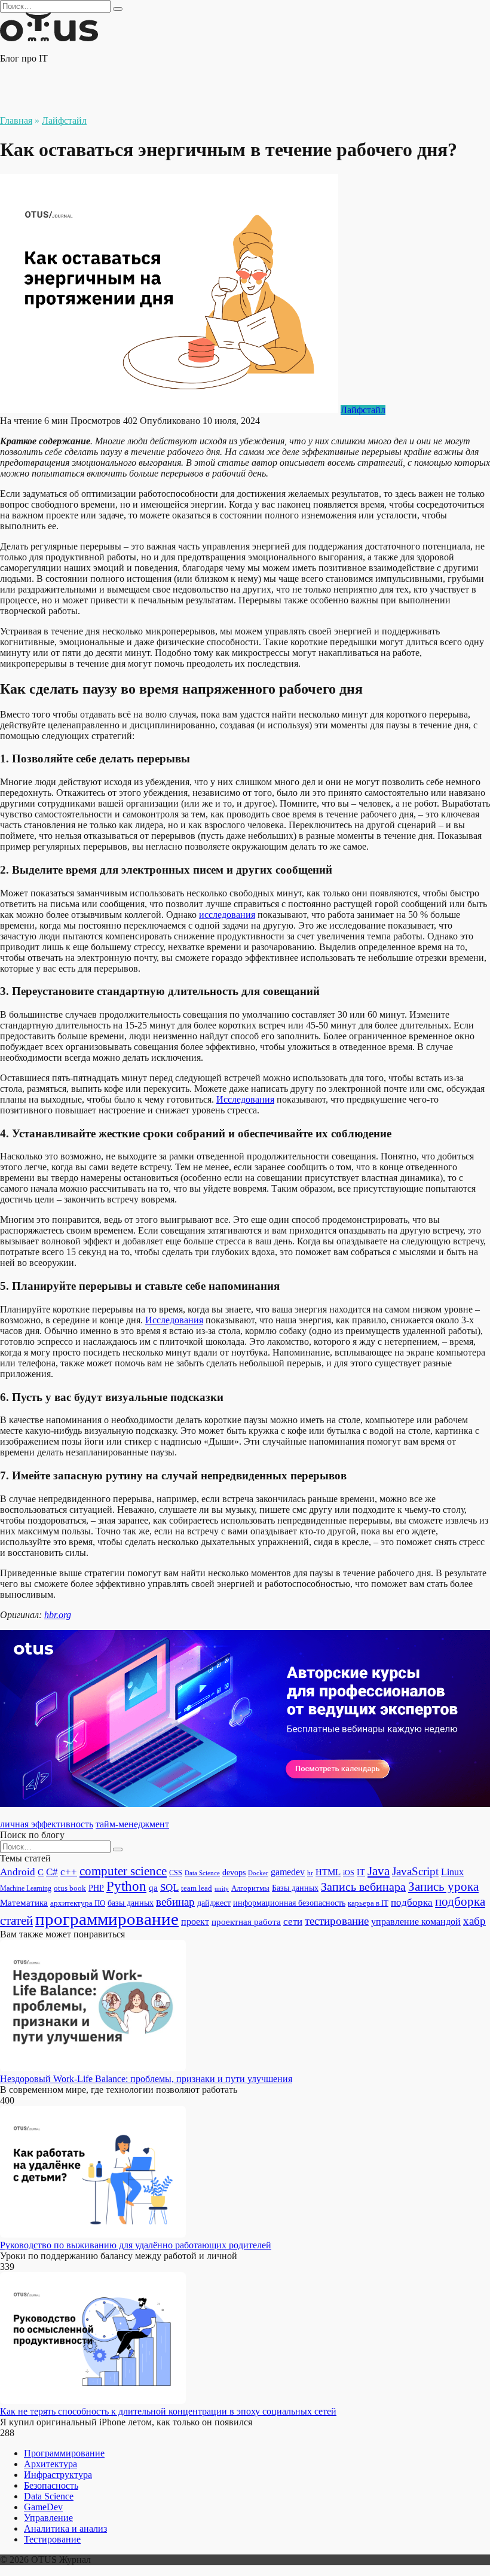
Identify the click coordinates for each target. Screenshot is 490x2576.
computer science (123, 1871)
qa (153, 1887)
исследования (227, 915)
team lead (197, 1888)
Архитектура (50, 2464)
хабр (474, 1921)
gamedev (288, 1872)
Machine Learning (26, 1889)
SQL (169, 1887)
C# (52, 1872)
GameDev (43, 2507)
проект (195, 1922)
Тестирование (52, 2539)
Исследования (245, 1099)
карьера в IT (368, 1903)
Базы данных (295, 1888)
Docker (258, 1873)
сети (293, 1922)
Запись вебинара (363, 1887)
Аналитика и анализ (65, 2528)
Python (126, 1886)
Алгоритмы (250, 1888)
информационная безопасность (289, 1903)
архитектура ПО (78, 1903)
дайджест (214, 1903)
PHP (96, 1888)
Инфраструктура (58, 2475)
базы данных (131, 1903)
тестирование (337, 1921)
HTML (328, 1872)
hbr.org (58, 1615)
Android (18, 1872)
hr (310, 1873)
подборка (412, 1902)
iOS (349, 1873)
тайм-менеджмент (132, 1824)
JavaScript (415, 1871)
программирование (107, 1919)
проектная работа (246, 1922)
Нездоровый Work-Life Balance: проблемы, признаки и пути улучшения (146, 2079)
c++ (69, 1872)
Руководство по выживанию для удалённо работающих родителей (136, 2245)
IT (361, 1872)
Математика (24, 1903)
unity (222, 1889)
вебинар (175, 1902)
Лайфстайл (363, 410)
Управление (48, 2518)
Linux (452, 1872)
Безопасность (51, 2485)
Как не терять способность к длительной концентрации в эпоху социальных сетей (168, 2411)
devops (234, 1873)
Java (379, 1871)
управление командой (416, 1922)
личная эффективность (47, 1824)
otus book (70, 1888)
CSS (176, 1873)
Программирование (64, 2453)
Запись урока (443, 1887)
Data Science (202, 1873)
